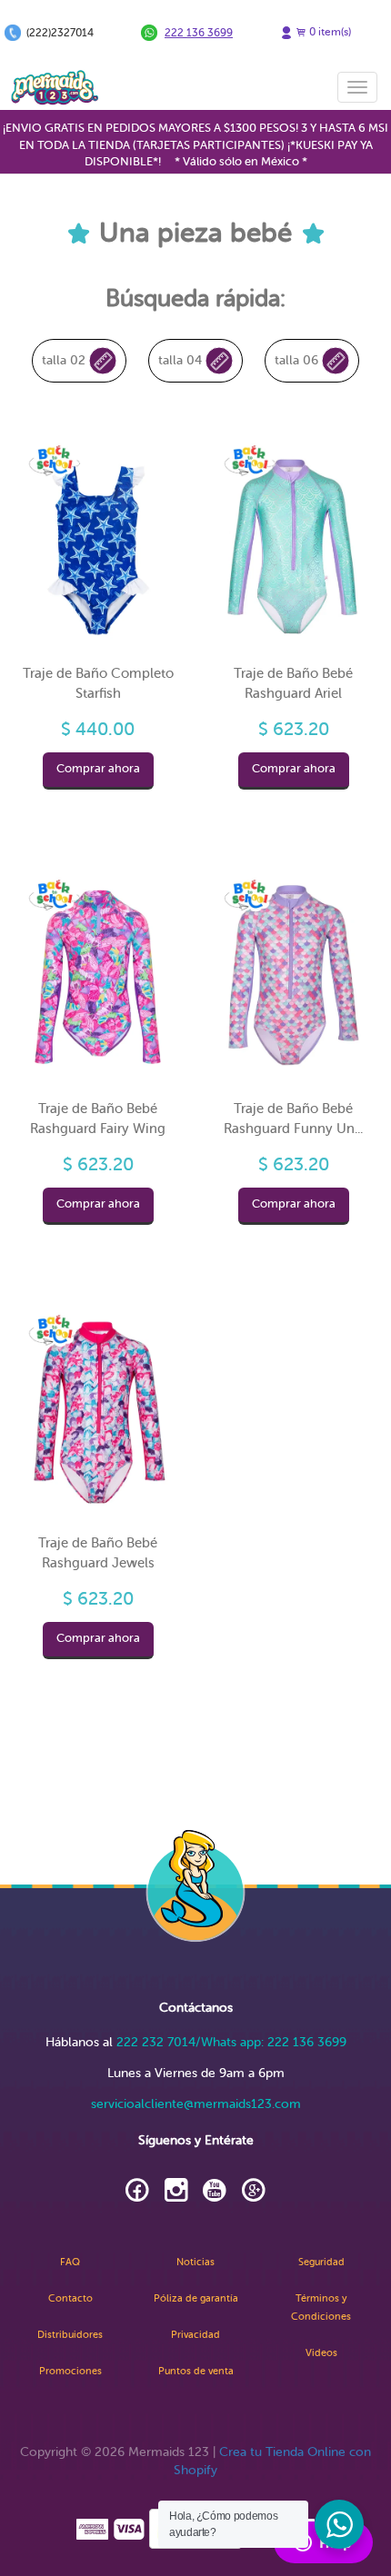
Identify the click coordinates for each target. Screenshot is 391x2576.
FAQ (70, 2262)
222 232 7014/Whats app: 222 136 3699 (231, 2042)
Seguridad (321, 2262)
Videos (321, 2353)
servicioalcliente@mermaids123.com (196, 2104)
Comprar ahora (98, 769)
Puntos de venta (196, 2371)
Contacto (70, 2298)
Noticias (195, 2262)
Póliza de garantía (196, 2298)
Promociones (70, 2371)
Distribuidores (70, 2335)
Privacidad (195, 2335)
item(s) (330, 32)
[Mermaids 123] (55, 87)
